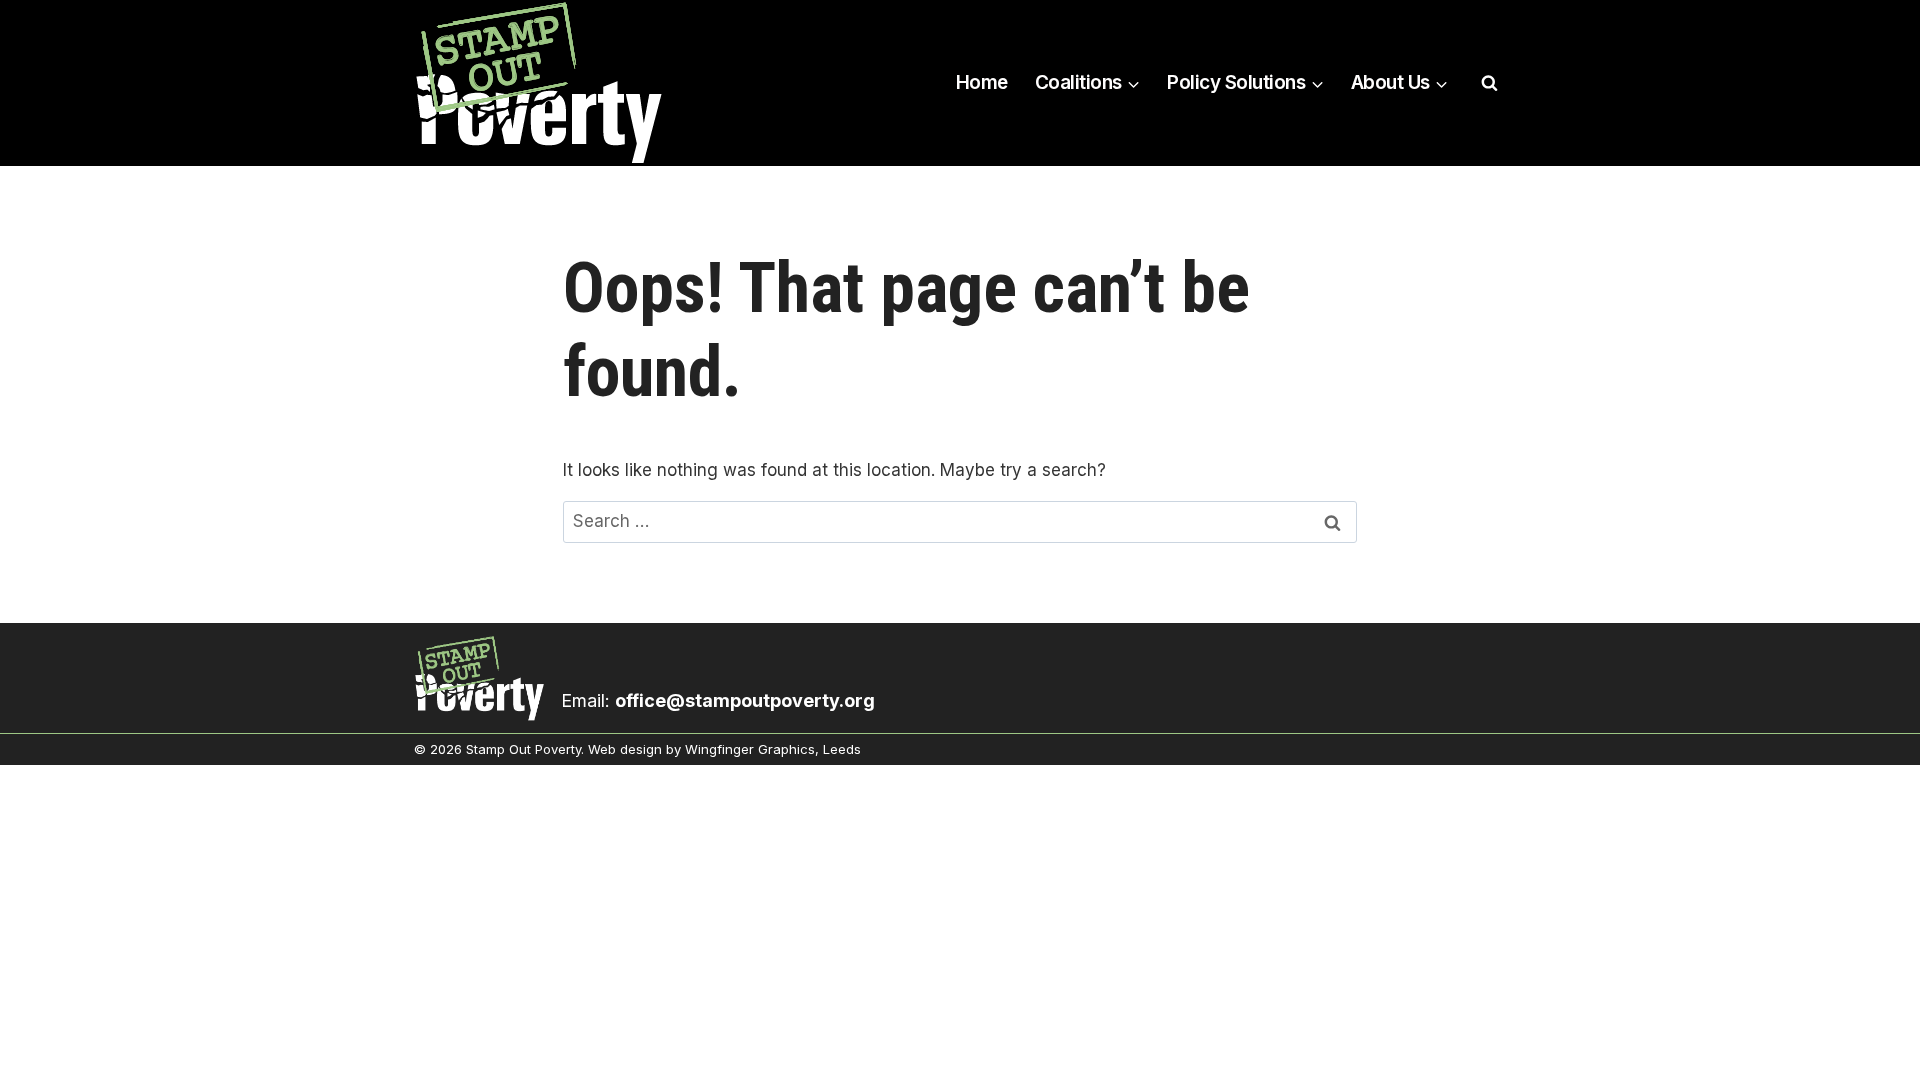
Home (982, 82)
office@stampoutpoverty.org (745, 700)
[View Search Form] (1489, 83)
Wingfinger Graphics (750, 749)
